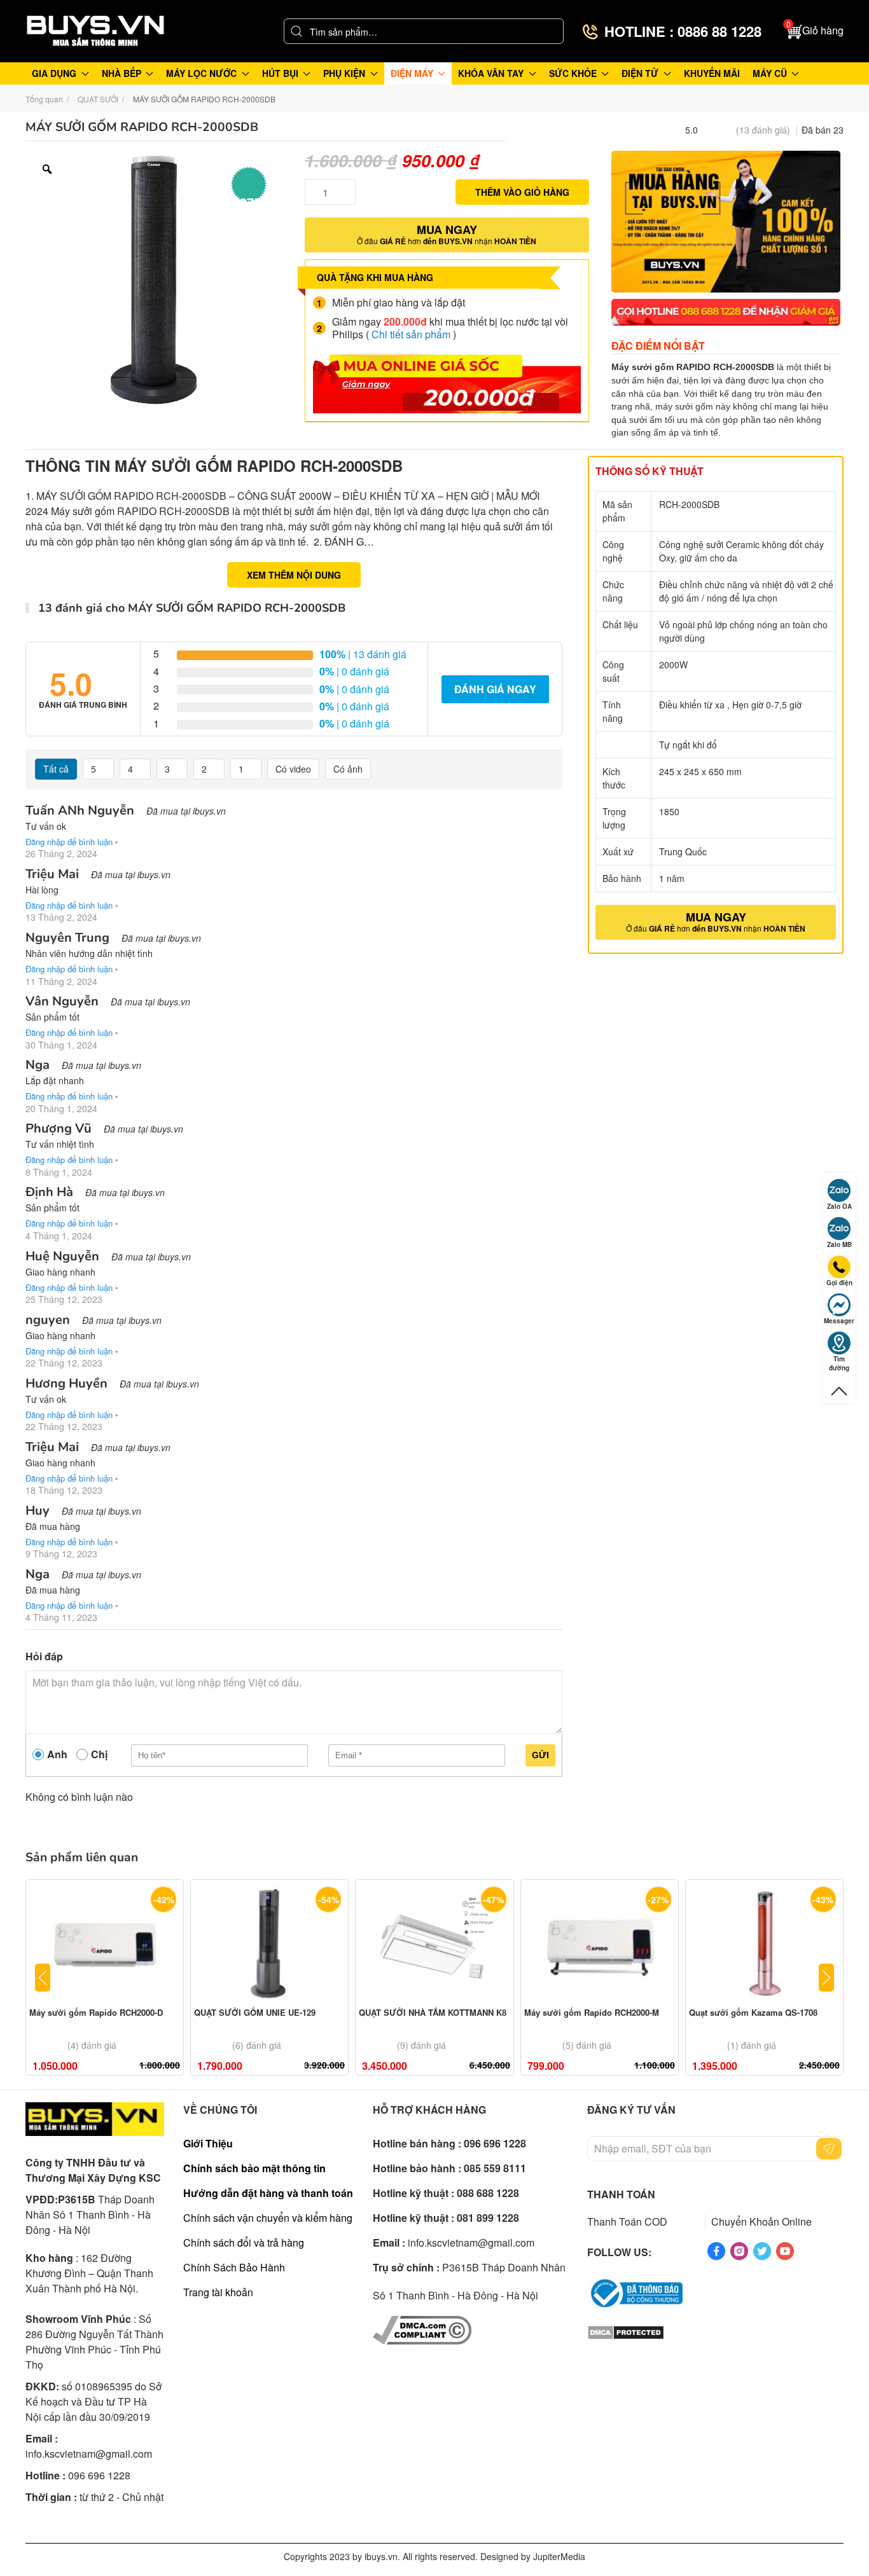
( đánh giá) (763, 130)
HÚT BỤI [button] (280, 73)
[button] (815, 31)
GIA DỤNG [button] (54, 73)
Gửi (540, 1755)
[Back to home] (95, 31)
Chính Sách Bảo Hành (234, 2267)
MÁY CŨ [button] (770, 73)
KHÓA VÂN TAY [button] (491, 73)
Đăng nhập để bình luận (69, 842)
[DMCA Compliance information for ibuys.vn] (422, 2328)
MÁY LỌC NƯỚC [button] (201, 73)
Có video (293, 769)
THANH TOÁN (621, 2194)
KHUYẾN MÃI (712, 73)
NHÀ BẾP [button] (122, 73)
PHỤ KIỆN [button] (344, 73)
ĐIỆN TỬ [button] (640, 73)
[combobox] (424, 31)
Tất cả (56, 769)
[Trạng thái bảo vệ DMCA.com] (626, 2331)
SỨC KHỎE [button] (573, 73)
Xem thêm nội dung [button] (294, 575)
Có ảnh (348, 769)
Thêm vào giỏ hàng (522, 192)
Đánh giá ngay (495, 689)
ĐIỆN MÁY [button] (412, 73)
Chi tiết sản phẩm (411, 334)
